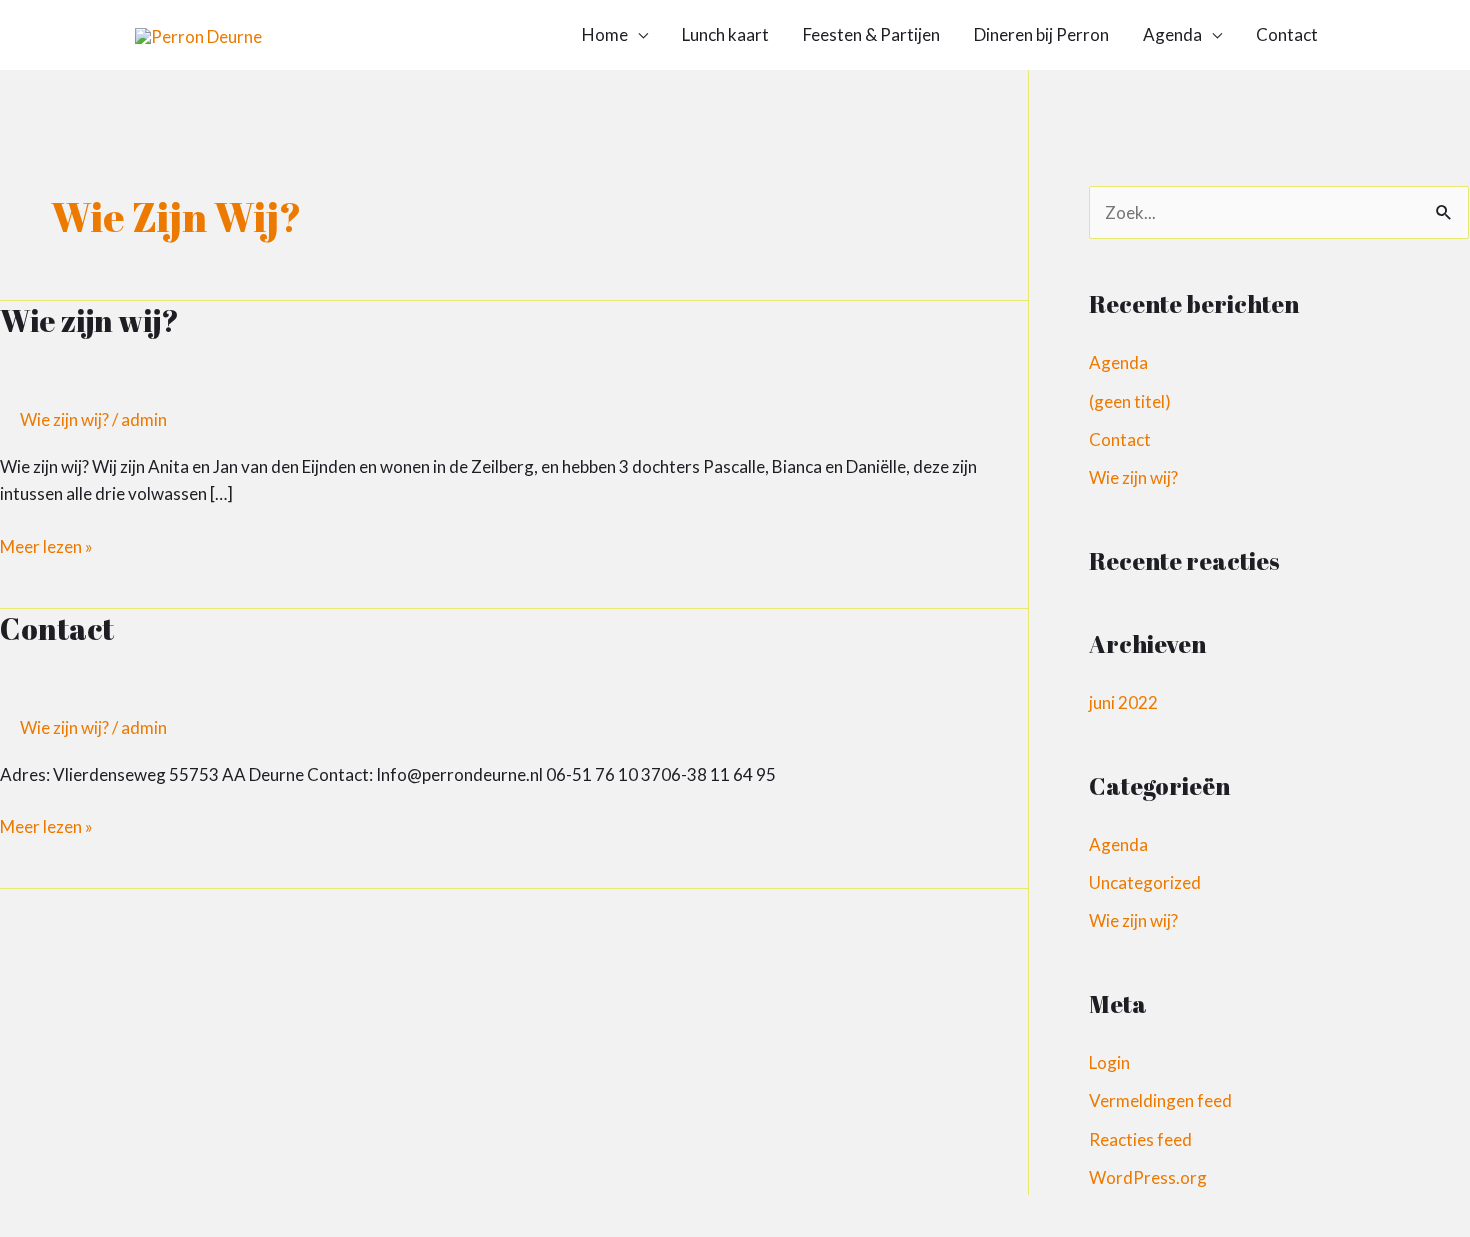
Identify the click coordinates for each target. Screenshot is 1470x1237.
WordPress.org (1148, 1177)
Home (605, 34)
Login (1109, 1062)
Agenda (1172, 34)
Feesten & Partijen (871, 34)
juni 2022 (1123, 702)
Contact (1287, 34)
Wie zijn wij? (89, 320)
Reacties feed (1140, 1139)
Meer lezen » (46, 545)
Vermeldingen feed (1160, 1100)
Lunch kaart (725, 34)
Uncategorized (1145, 882)
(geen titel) (1130, 401)
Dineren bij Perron (1041, 34)
